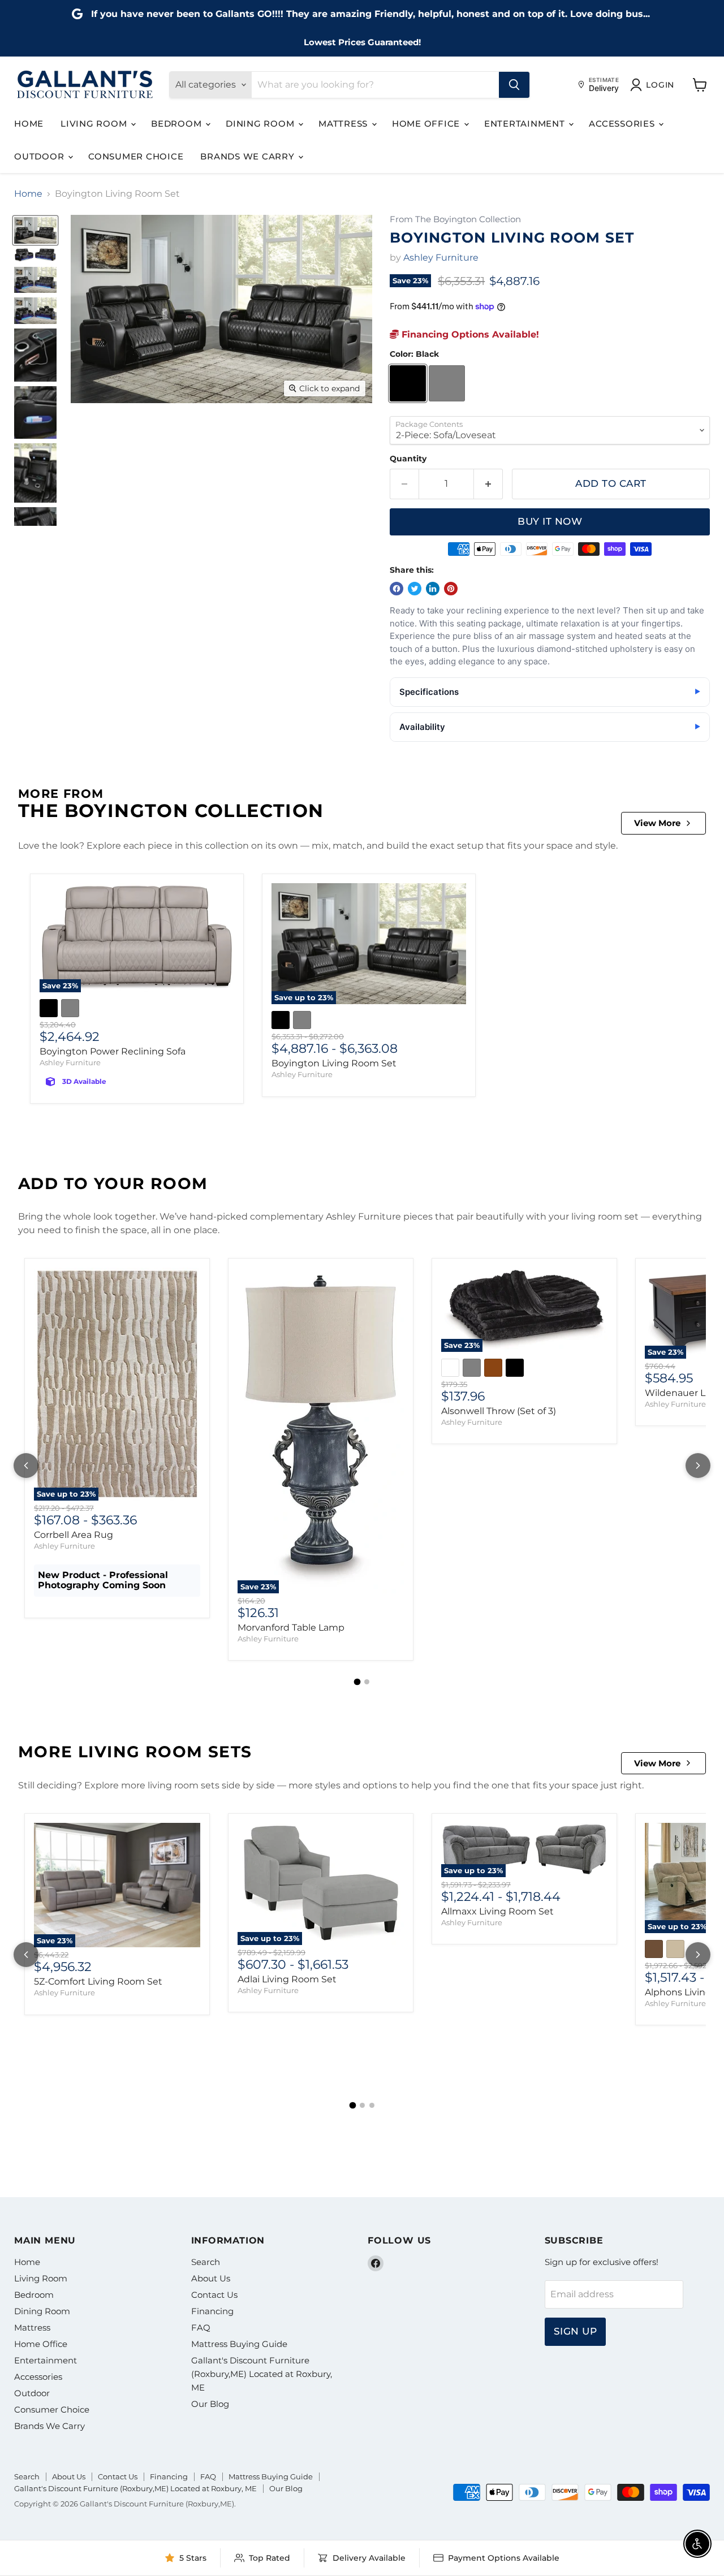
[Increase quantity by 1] (488, 484)
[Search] (514, 85)
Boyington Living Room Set (334, 1063)
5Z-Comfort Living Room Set (98, 1981)
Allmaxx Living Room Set (497, 1911)
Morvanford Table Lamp (291, 1628)
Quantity (408, 459)
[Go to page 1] (357, 1682)
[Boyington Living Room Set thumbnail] (35, 230)
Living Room (95, 124)
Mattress (344, 124)
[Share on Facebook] (397, 589)
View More (657, 823)
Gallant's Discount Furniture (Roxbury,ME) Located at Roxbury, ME (262, 2374)
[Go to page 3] (372, 2105)
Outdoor (40, 156)
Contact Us (214, 2295)
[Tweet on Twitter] (415, 589)
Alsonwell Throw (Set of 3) (499, 1411)
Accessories (623, 124)
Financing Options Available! (469, 334)
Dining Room (261, 124)
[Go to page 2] (367, 1682)
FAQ (201, 2328)
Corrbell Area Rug (74, 1535)
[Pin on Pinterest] (451, 589)
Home (29, 124)
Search (206, 2262)
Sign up (576, 2331)
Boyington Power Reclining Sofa (113, 1051)
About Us (211, 2278)
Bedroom (178, 124)
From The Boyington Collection (455, 220)
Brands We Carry (249, 156)
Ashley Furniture (441, 258)
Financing (212, 2311)
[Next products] (698, 1466)
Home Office (427, 124)
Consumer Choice (136, 156)
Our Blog (210, 2404)
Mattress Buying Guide (239, 2344)
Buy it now (550, 521)
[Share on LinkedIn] (433, 589)
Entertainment (526, 124)
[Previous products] (26, 1466)
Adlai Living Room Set (287, 1979)
